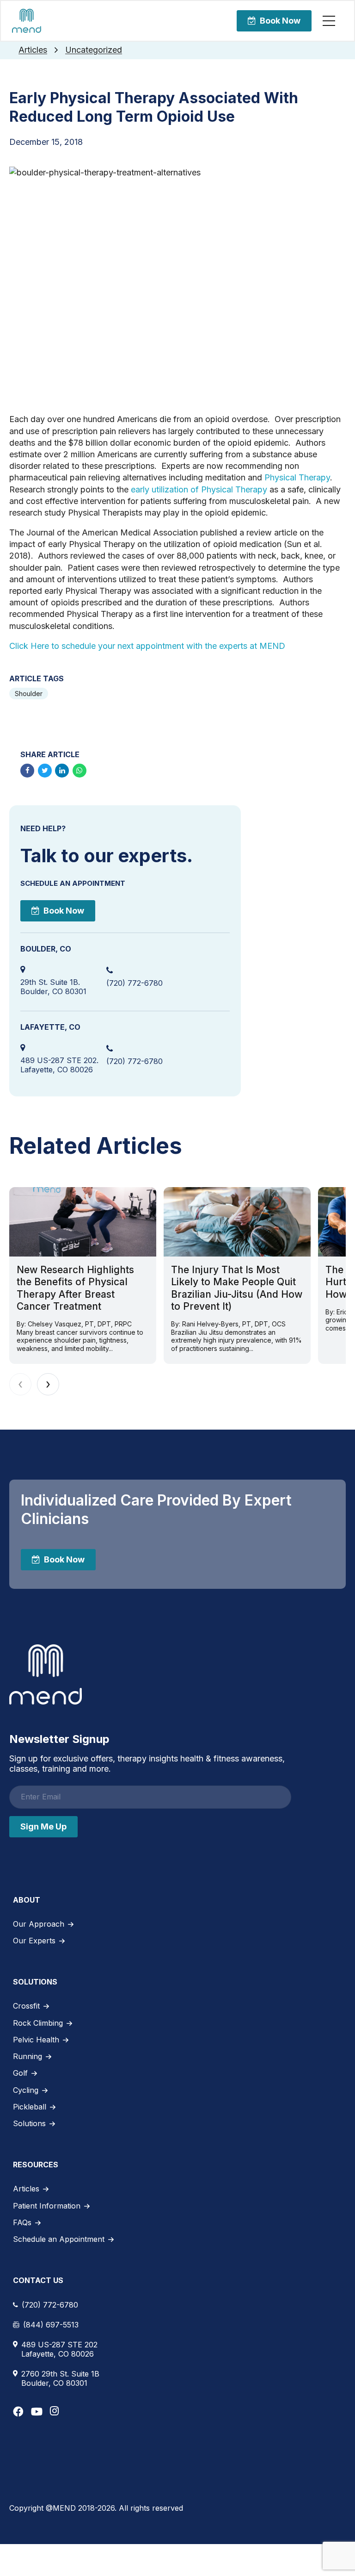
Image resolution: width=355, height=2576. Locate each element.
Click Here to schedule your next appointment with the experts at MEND (148, 646)
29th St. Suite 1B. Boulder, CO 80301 (53, 987)
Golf (20, 2073)
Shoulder (29, 694)
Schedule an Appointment (59, 2239)
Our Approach (39, 1924)
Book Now (280, 21)
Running (28, 2056)
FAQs (22, 2222)
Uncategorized (94, 50)
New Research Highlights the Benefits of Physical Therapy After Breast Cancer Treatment (75, 1288)
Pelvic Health (36, 2040)
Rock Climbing (38, 2023)
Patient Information (47, 2206)
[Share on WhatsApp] (80, 771)
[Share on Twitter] (45, 771)
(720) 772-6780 (135, 983)
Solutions (29, 2123)
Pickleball (30, 2107)
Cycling (26, 2090)
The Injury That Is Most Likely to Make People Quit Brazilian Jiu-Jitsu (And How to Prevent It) (237, 1288)
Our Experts (34, 1941)
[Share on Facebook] (27, 771)
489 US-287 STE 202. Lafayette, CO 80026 (59, 1065)
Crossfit (26, 2006)
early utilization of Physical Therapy (199, 489)
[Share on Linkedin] (62, 771)
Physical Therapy (297, 477)
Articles (33, 50)
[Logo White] (46, 1674)
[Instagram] (54, 2411)
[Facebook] (18, 2411)
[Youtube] (37, 2411)
